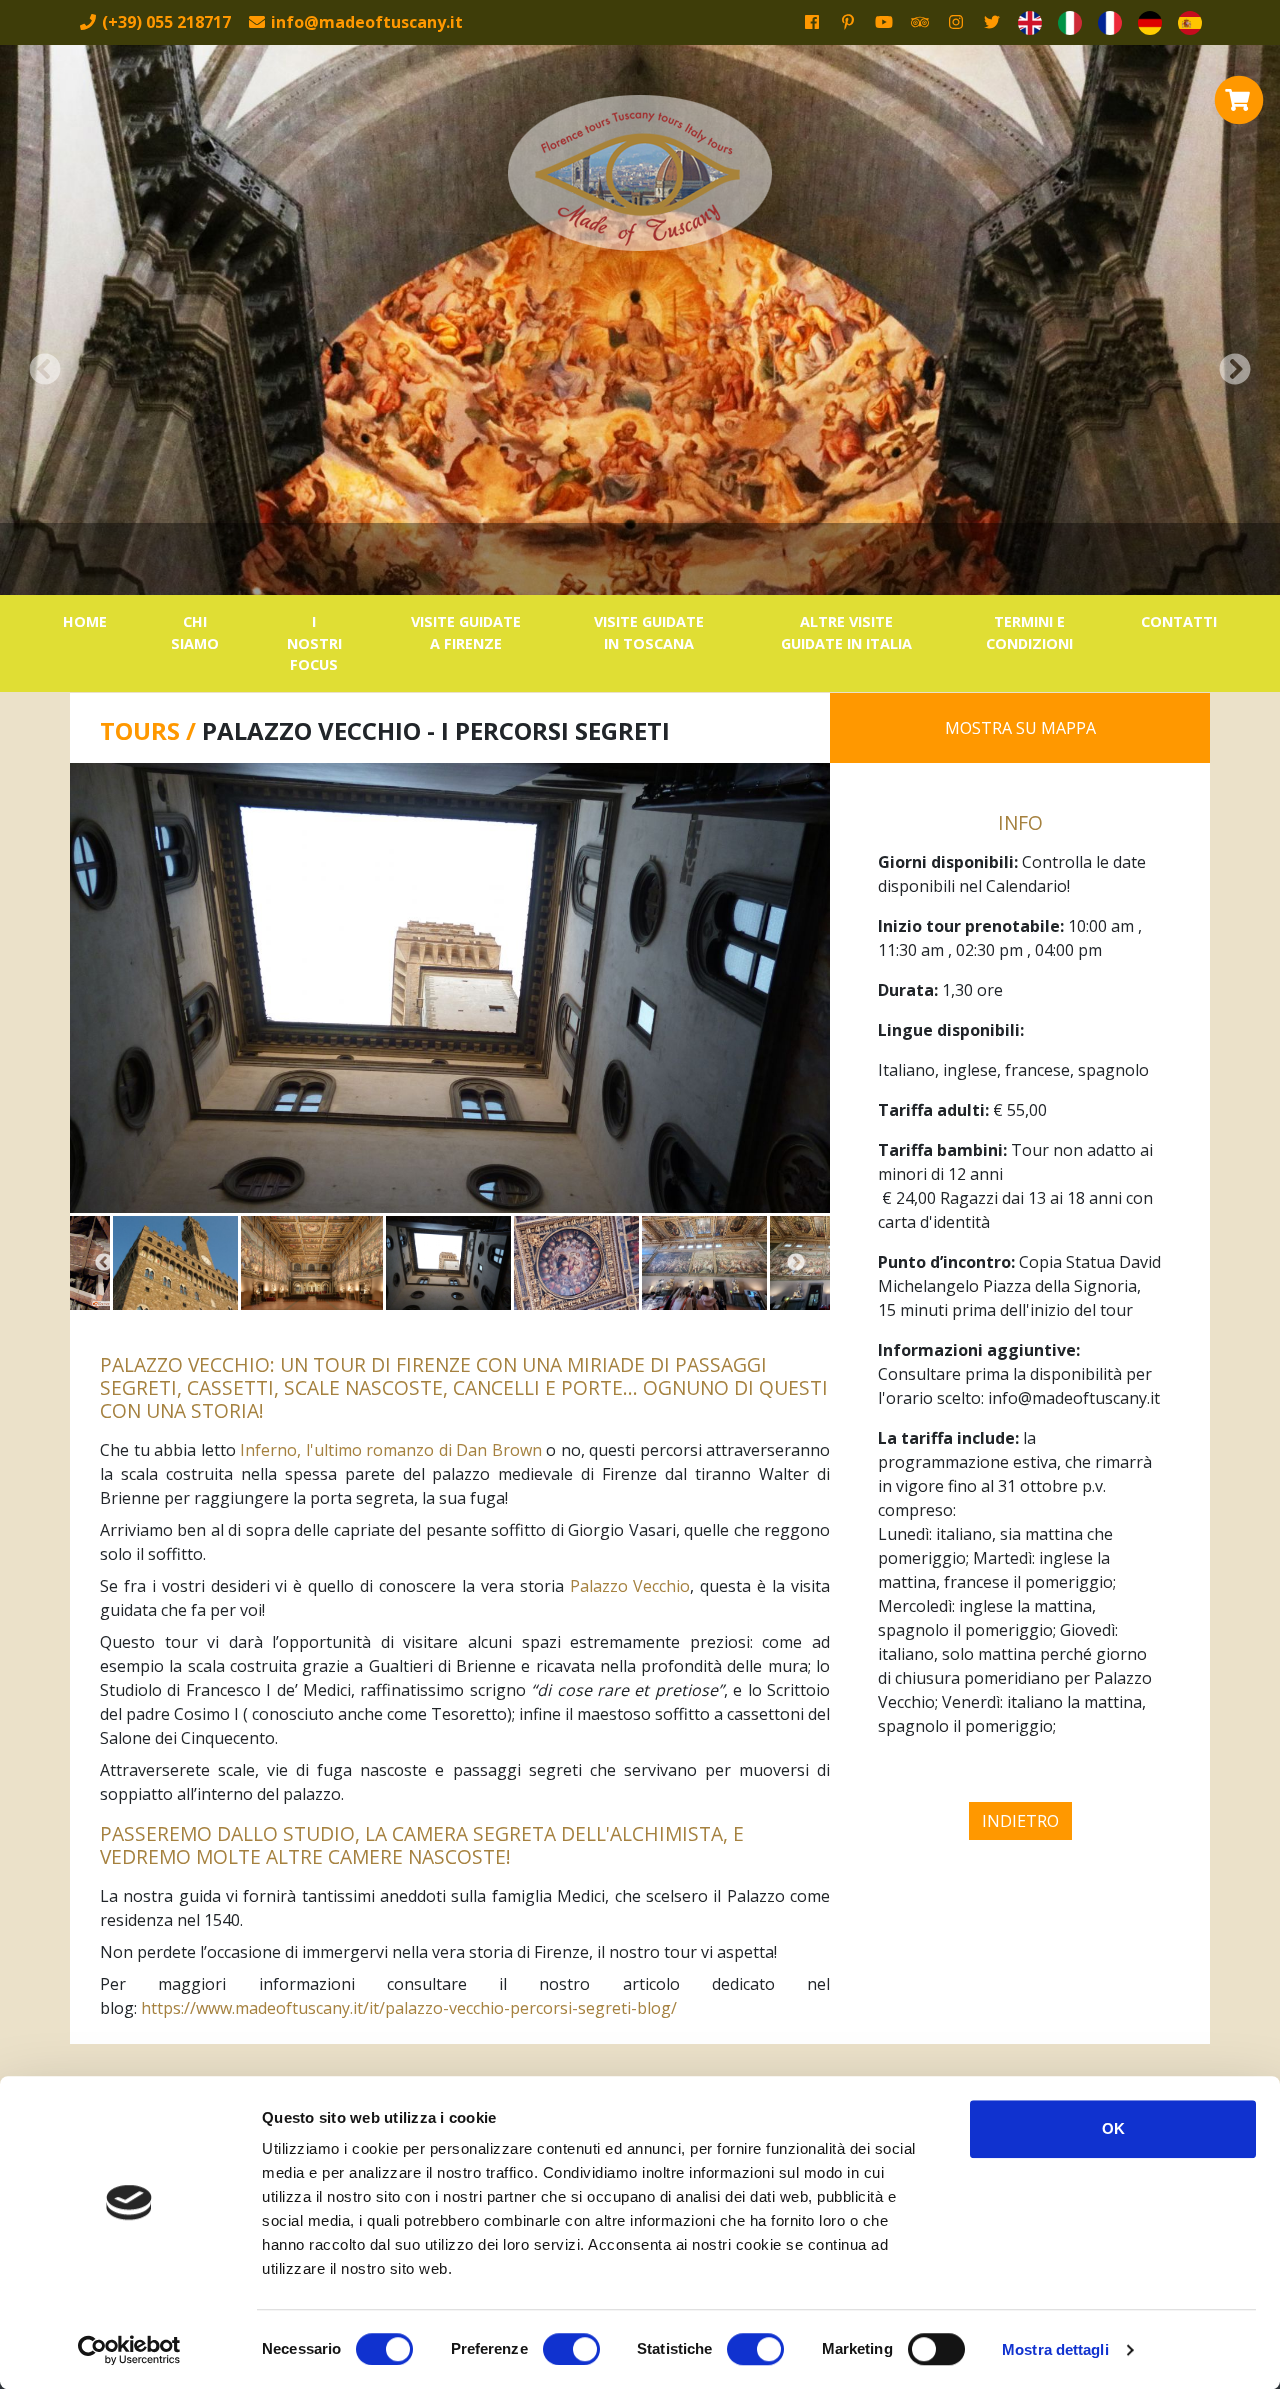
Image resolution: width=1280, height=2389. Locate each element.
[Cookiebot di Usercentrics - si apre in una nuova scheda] (129, 2350)
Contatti (1179, 621)
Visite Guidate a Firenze (466, 632)
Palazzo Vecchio (630, 1586)
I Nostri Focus (314, 643)
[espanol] (1190, 22)
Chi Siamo (195, 632)
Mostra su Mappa (1020, 728)
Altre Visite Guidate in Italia (846, 632)
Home (85, 621)
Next (796, 1263)
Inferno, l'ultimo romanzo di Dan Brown (391, 1450)
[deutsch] (1150, 22)
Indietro (1020, 1821)
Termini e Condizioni (1029, 632)
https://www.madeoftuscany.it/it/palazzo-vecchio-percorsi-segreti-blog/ (409, 2008)
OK (1113, 2128)
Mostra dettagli (1055, 2349)
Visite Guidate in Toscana (649, 632)
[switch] (571, 2349)
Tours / (151, 730)
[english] (1030, 22)
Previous (104, 1263)
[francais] (1110, 22)
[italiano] (1070, 22)
